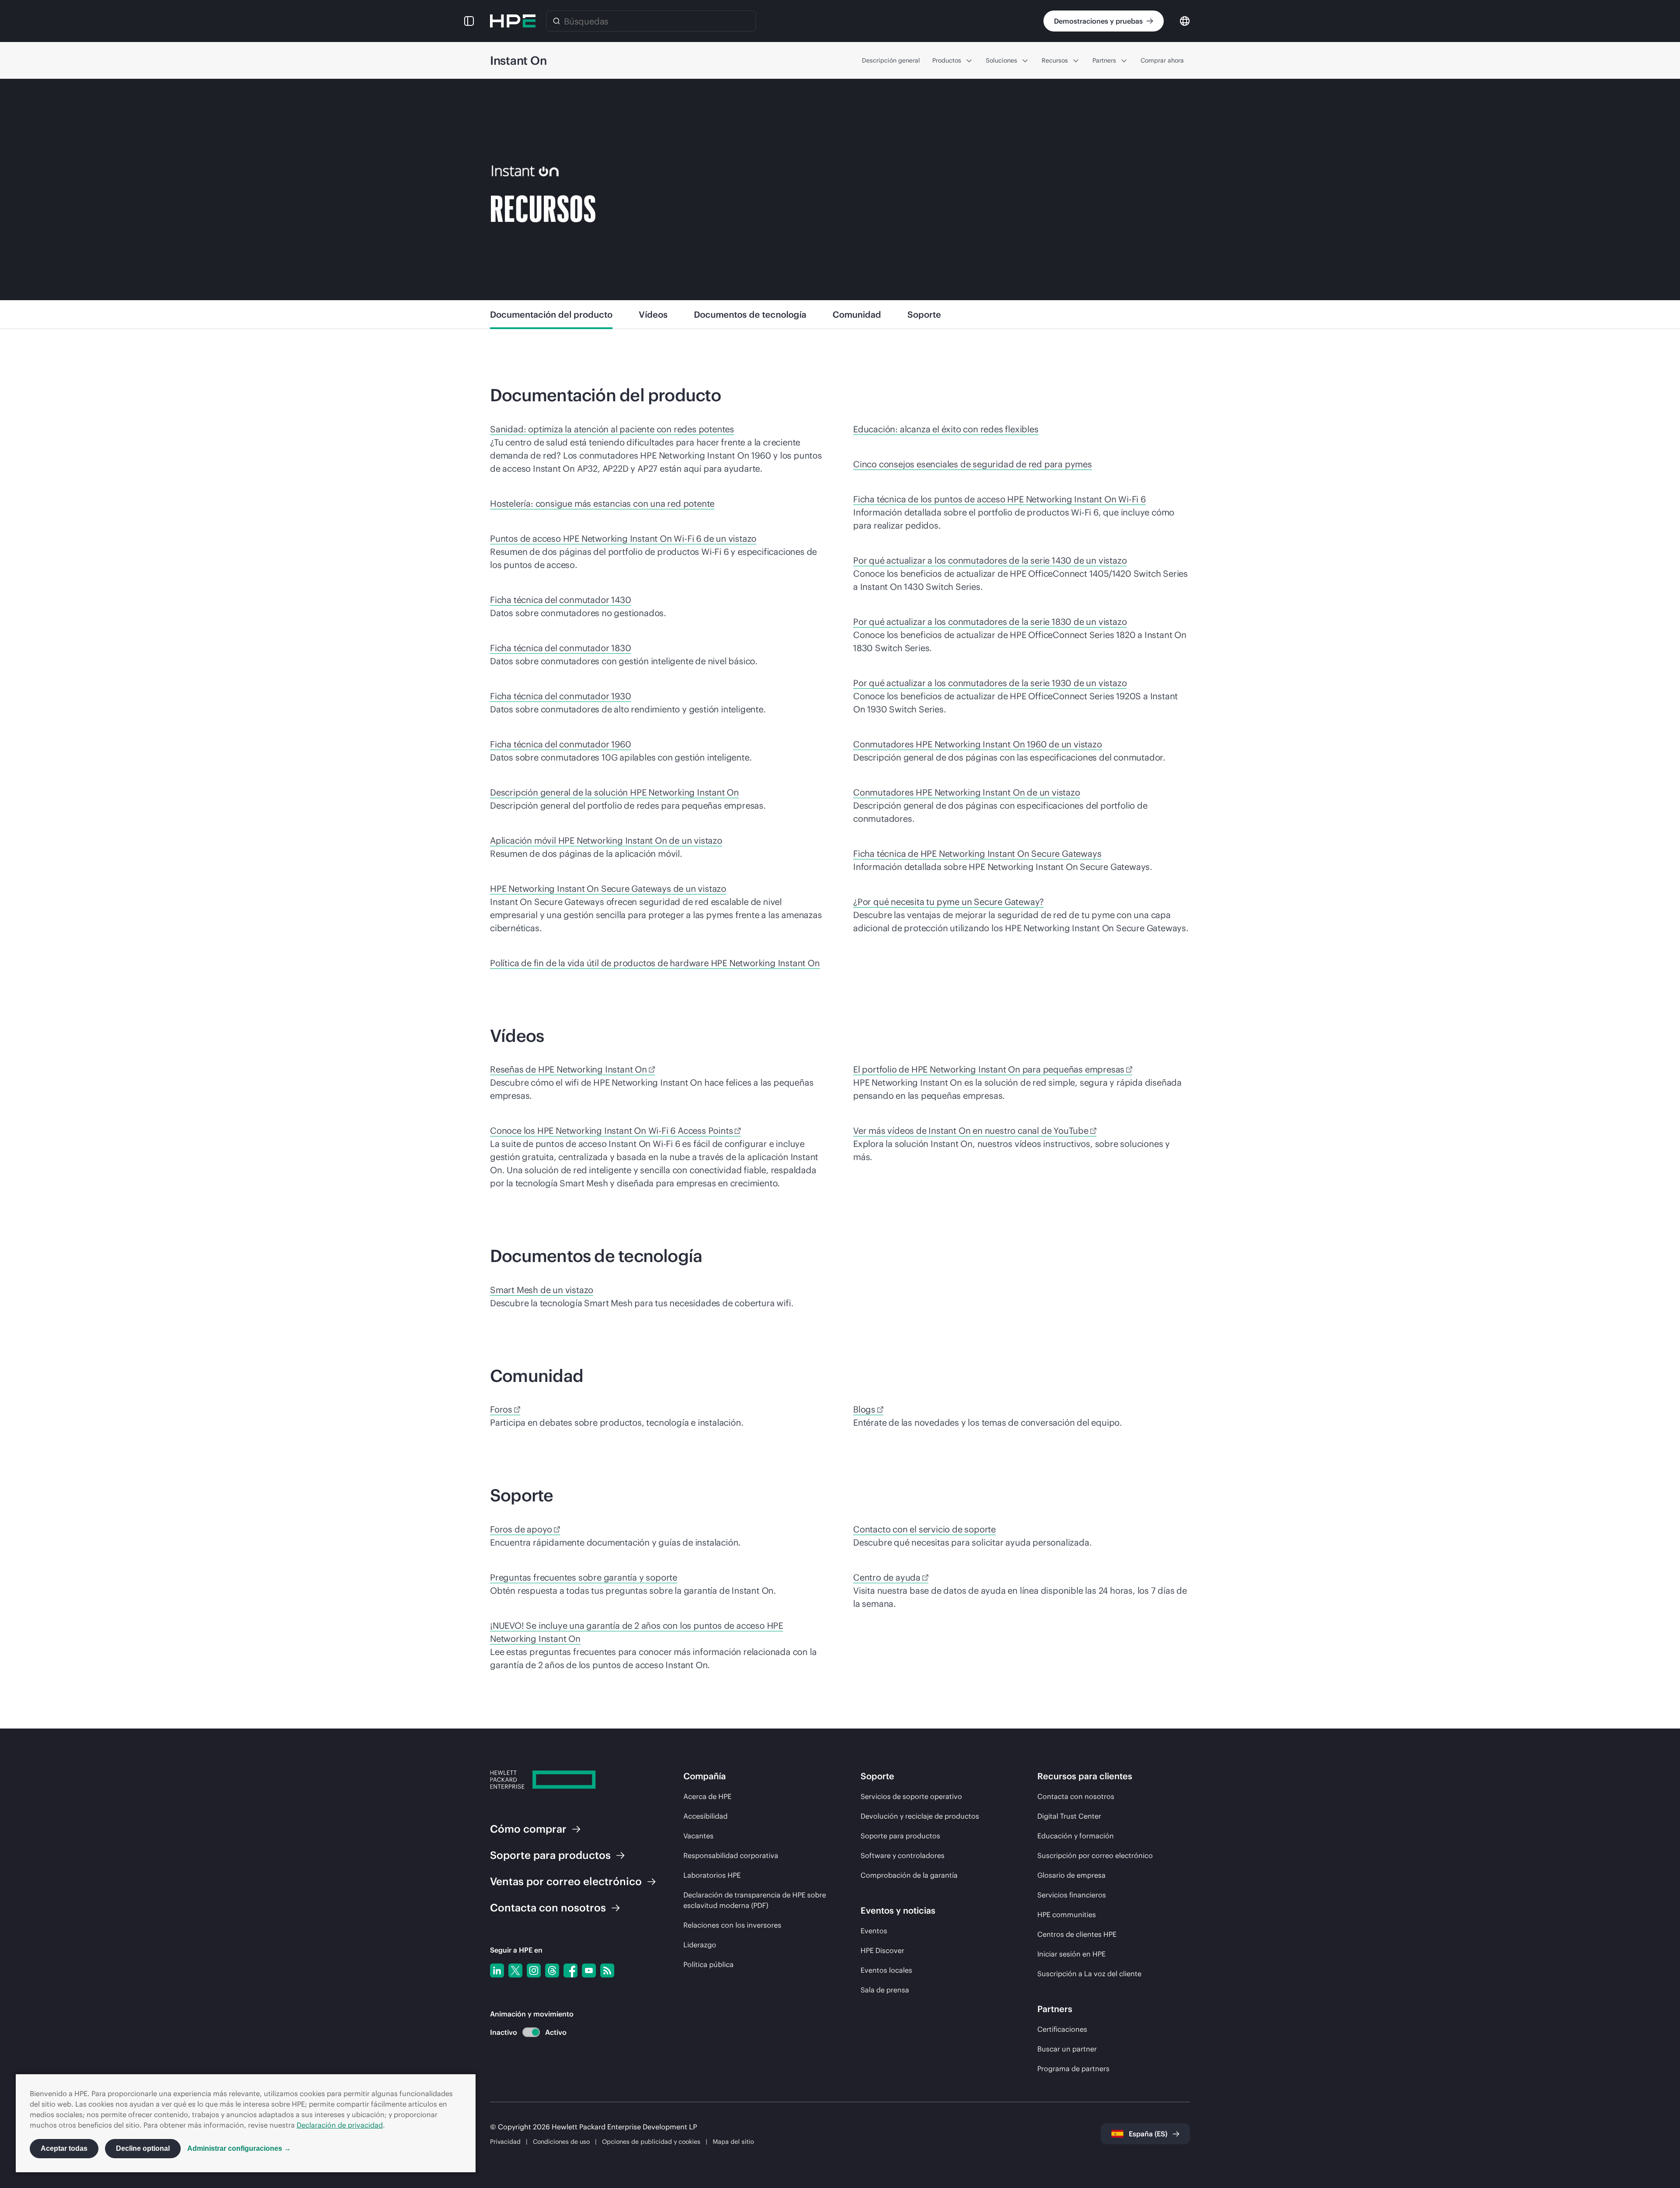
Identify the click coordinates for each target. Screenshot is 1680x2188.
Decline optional (143, 2148)
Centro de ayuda (887, 1577)
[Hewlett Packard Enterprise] (513, 21)
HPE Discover (882, 1950)
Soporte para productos (900, 1836)
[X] (515, 1971)
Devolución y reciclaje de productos (920, 1816)
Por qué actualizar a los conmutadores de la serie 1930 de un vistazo (990, 683)
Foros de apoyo (521, 1529)
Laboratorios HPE (712, 1875)
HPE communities (1067, 1914)
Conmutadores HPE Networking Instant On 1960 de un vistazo (978, 744)
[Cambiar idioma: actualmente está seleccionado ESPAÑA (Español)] (1185, 20)
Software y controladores (903, 1855)
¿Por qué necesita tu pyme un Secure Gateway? (948, 902)
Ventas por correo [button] (566, 1881)
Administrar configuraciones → (239, 2148)
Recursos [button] (1055, 60)
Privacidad (505, 2142)
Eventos (874, 1931)
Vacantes (698, 1836)
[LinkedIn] (497, 1971)
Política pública (709, 1964)
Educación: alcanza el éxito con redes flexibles (946, 429)
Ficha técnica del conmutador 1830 (560, 648)
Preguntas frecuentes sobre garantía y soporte (584, 1577)
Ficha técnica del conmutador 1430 (560, 600)
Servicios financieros (1072, 1895)
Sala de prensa (885, 1990)
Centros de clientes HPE (1077, 1934)
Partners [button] (1104, 60)
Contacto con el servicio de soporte (924, 1529)
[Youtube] (589, 1971)
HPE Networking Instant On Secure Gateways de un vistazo (608, 889)
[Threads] (552, 1971)
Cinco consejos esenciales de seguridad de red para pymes (973, 464)
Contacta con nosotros (1076, 1796)
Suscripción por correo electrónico (1095, 1855)
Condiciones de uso (561, 2142)
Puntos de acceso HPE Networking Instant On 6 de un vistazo (623, 538)
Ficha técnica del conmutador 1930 (560, 696)
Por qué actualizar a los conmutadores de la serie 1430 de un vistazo (990, 560)
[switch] (526, 2032)
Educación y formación (1076, 1836)
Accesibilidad (705, 1816)
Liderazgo (700, 1945)
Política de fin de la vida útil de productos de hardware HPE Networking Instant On (655, 963)
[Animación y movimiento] (531, 2032)
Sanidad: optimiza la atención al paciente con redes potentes (612, 429)
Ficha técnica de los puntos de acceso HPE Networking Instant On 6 (999, 499)
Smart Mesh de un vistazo (542, 1290)
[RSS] (607, 1971)
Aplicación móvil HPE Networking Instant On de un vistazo (606, 840)
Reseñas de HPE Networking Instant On (569, 1069)
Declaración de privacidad (340, 2125)
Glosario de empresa (1071, 1875)
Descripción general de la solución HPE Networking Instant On (614, 792)
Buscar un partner (1067, 2049)
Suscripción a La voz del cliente (1089, 1974)
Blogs (864, 1409)
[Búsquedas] (556, 21)
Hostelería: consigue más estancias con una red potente (602, 503)
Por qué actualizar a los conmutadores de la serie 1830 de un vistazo (990, 622)
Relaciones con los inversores (732, 1925)
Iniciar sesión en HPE (1071, 1954)
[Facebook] (570, 1971)
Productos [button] (947, 60)
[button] (469, 21)
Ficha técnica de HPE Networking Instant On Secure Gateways (977, 854)
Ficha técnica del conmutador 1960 (560, 744)
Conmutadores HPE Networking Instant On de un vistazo (967, 792)
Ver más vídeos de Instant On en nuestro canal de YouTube (971, 1131)
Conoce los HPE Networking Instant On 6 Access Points (611, 1131)
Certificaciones (1062, 2029)
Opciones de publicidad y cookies (651, 2142)
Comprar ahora (1162, 60)
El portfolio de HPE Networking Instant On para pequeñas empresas (989, 1069)
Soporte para (550, 1855)
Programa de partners (1073, 2069)
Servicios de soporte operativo (911, 1796)
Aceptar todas (64, 2148)
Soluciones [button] (1001, 60)
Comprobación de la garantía (909, 1875)
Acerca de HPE (707, 1796)
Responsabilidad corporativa (731, 1855)
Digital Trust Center (1069, 1816)
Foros (501, 1409)
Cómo (528, 1829)
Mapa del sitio (733, 2142)
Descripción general (891, 60)
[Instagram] (534, 1971)
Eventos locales (886, 1970)
